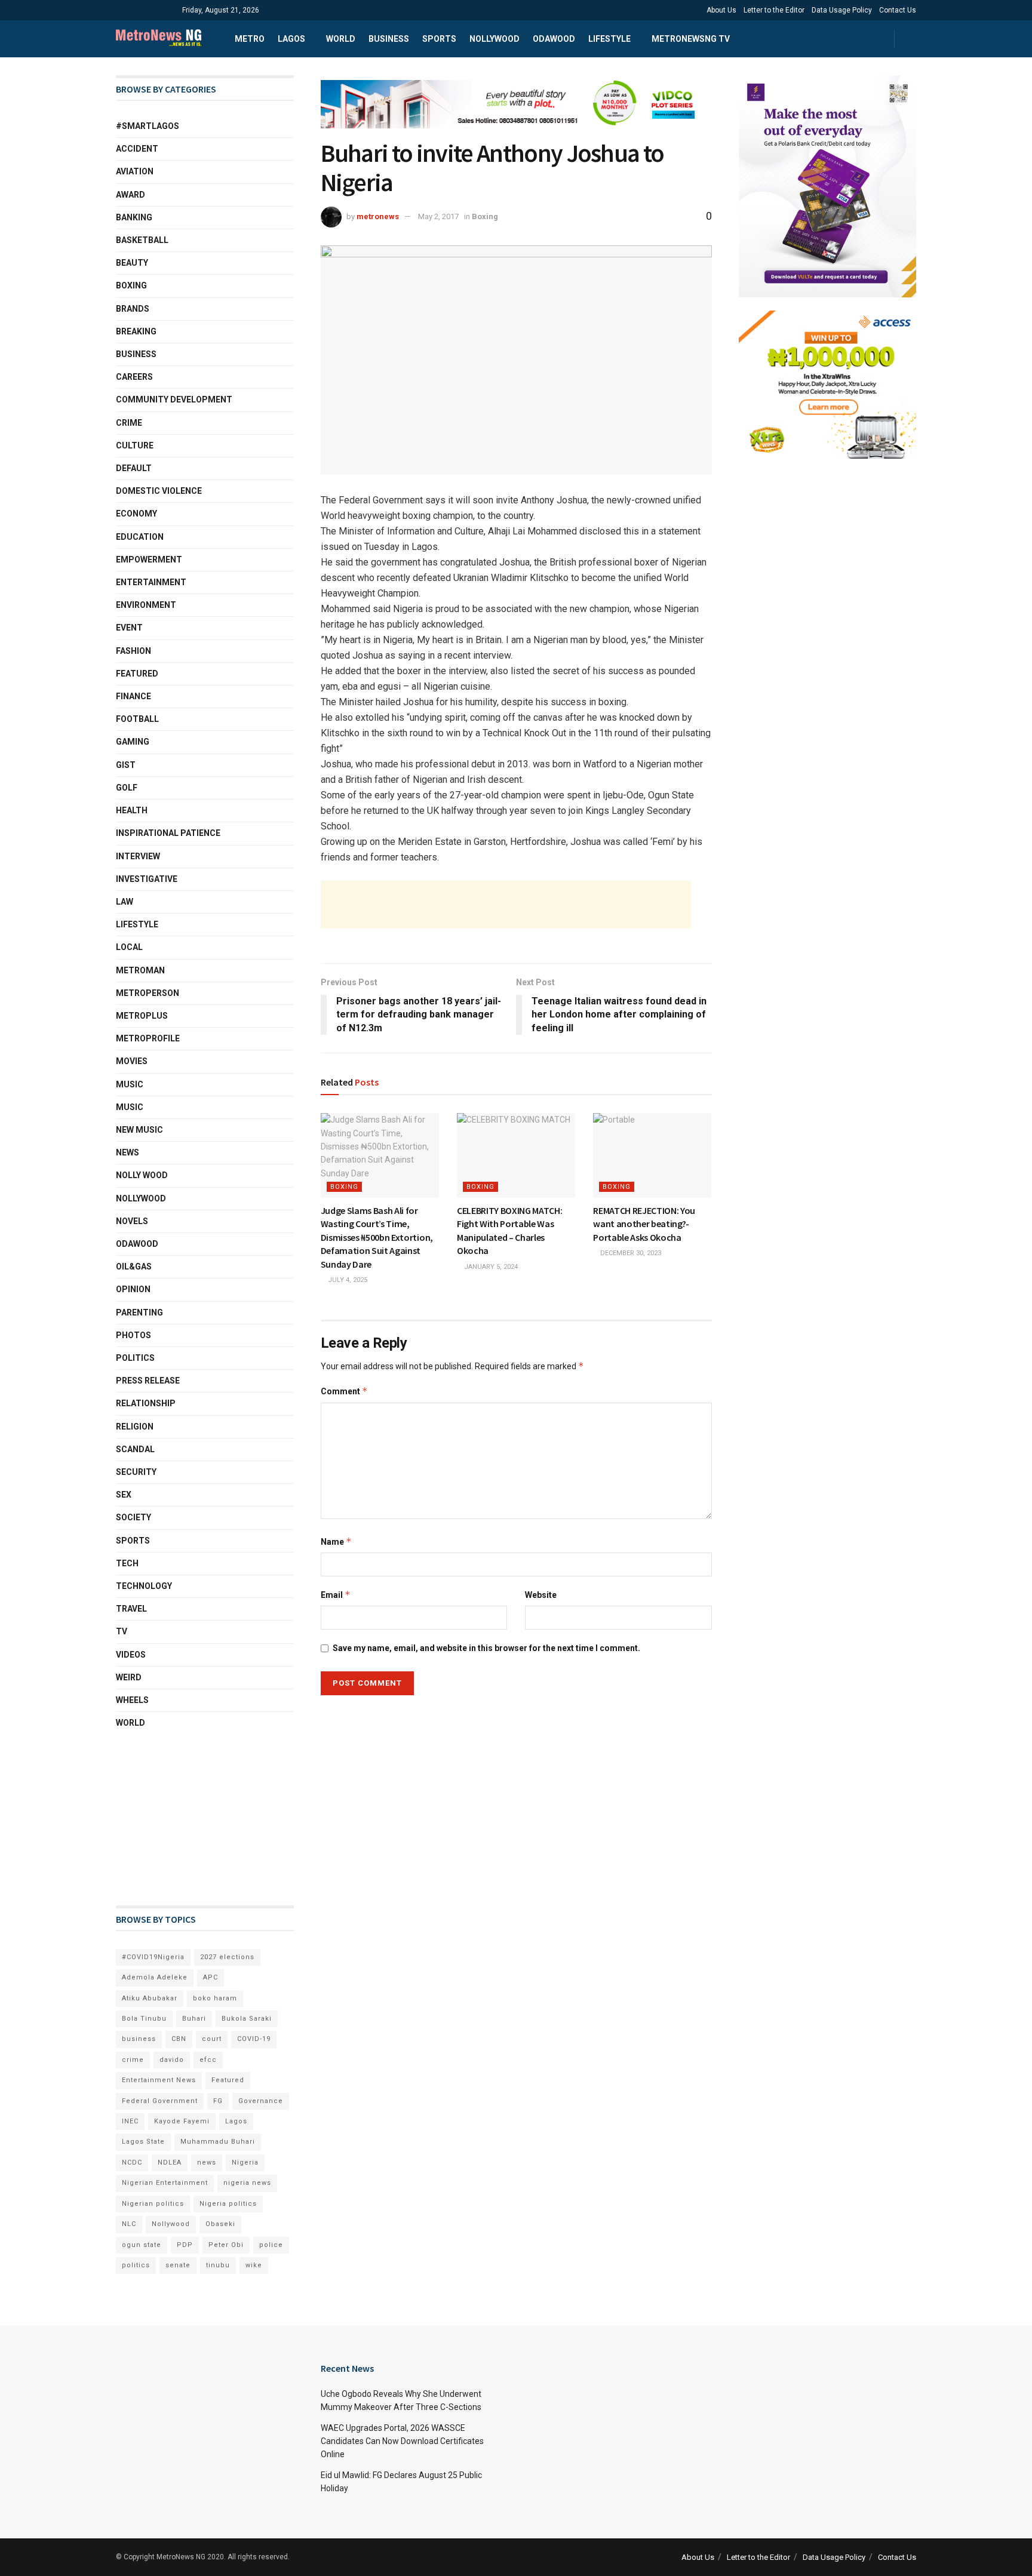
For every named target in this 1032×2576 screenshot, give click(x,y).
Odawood (554, 39)
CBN (179, 2039)
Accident (137, 149)
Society (133, 1517)
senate (178, 2265)
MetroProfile (148, 1038)
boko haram (215, 1998)
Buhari (194, 2019)
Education (140, 537)
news (207, 2162)
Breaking (136, 331)
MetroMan (140, 970)
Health (132, 810)
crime (133, 2060)
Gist (126, 765)
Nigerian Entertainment (165, 2183)
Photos (133, 1335)
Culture (135, 445)
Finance (133, 696)
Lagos (291, 39)
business (139, 2039)
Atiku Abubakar (150, 1998)
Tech (127, 1563)
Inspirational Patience (168, 833)
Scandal (135, 1449)
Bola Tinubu (144, 2019)
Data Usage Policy (842, 10)
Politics (135, 1358)
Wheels (132, 1700)
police (271, 2245)
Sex (124, 1495)
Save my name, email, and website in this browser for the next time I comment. (486, 1648)
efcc (208, 2060)
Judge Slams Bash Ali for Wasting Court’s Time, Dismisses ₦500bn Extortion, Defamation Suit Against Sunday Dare (377, 1237)
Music (130, 1084)
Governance (261, 2101)
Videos (131, 1655)
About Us (721, 10)
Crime (129, 423)
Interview (138, 856)
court (212, 2039)
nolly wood (142, 1175)
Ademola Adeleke (155, 1977)
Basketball (142, 240)
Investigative (147, 879)
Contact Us (898, 10)
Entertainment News (159, 2080)
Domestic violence (159, 491)
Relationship (146, 1403)
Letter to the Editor (774, 10)
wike (254, 2265)
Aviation (135, 171)
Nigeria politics (228, 2204)
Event (129, 628)
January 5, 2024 (490, 1267)
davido (172, 2060)
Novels (132, 1221)
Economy (136, 514)
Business (389, 39)
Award (130, 195)
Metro (250, 39)
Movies (132, 1061)
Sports (439, 39)
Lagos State (143, 2142)
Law (125, 902)
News (128, 1152)
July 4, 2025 (347, 1280)
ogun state (142, 2245)
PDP (185, 2245)
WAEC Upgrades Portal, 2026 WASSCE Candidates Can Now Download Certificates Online (402, 2441)
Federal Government (160, 2101)
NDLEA (170, 2162)
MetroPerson (148, 993)
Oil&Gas (134, 1267)
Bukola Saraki (247, 2019)
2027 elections (227, 1957)
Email (336, 1595)
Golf (127, 788)
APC (211, 1977)
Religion (135, 1427)
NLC (129, 2224)
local (129, 947)
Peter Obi (226, 2245)
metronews (378, 216)
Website (541, 1595)
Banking (134, 217)
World (341, 39)
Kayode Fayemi (182, 2121)
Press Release (148, 1381)
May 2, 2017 (438, 216)
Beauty (132, 263)
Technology (144, 1586)
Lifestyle (609, 39)
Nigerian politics (153, 2204)
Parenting (139, 1312)
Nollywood (494, 39)
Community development (174, 399)
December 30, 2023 (630, 1253)
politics (136, 2265)
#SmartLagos (148, 126)
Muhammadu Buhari (218, 2142)
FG (218, 2101)
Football (137, 719)
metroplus (142, 1016)
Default (134, 468)
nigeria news (247, 2183)
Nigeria (245, 2162)
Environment (146, 605)
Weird (129, 1677)
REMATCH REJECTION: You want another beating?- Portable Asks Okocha (644, 1224)
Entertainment (151, 582)
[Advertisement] (506, 905)
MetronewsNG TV (691, 39)
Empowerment (149, 560)
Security (136, 1472)
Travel (131, 1609)
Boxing (485, 216)
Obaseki (220, 2224)
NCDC (132, 2162)
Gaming (133, 742)
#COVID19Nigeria (153, 1957)
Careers (134, 377)
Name (336, 1541)
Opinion (133, 1289)
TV (122, 1631)
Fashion (133, 651)
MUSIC (130, 1107)
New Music (139, 1130)
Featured (137, 674)
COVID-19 (254, 2039)
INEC (130, 2121)
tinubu (218, 2265)
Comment (344, 1391)
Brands (133, 309)
